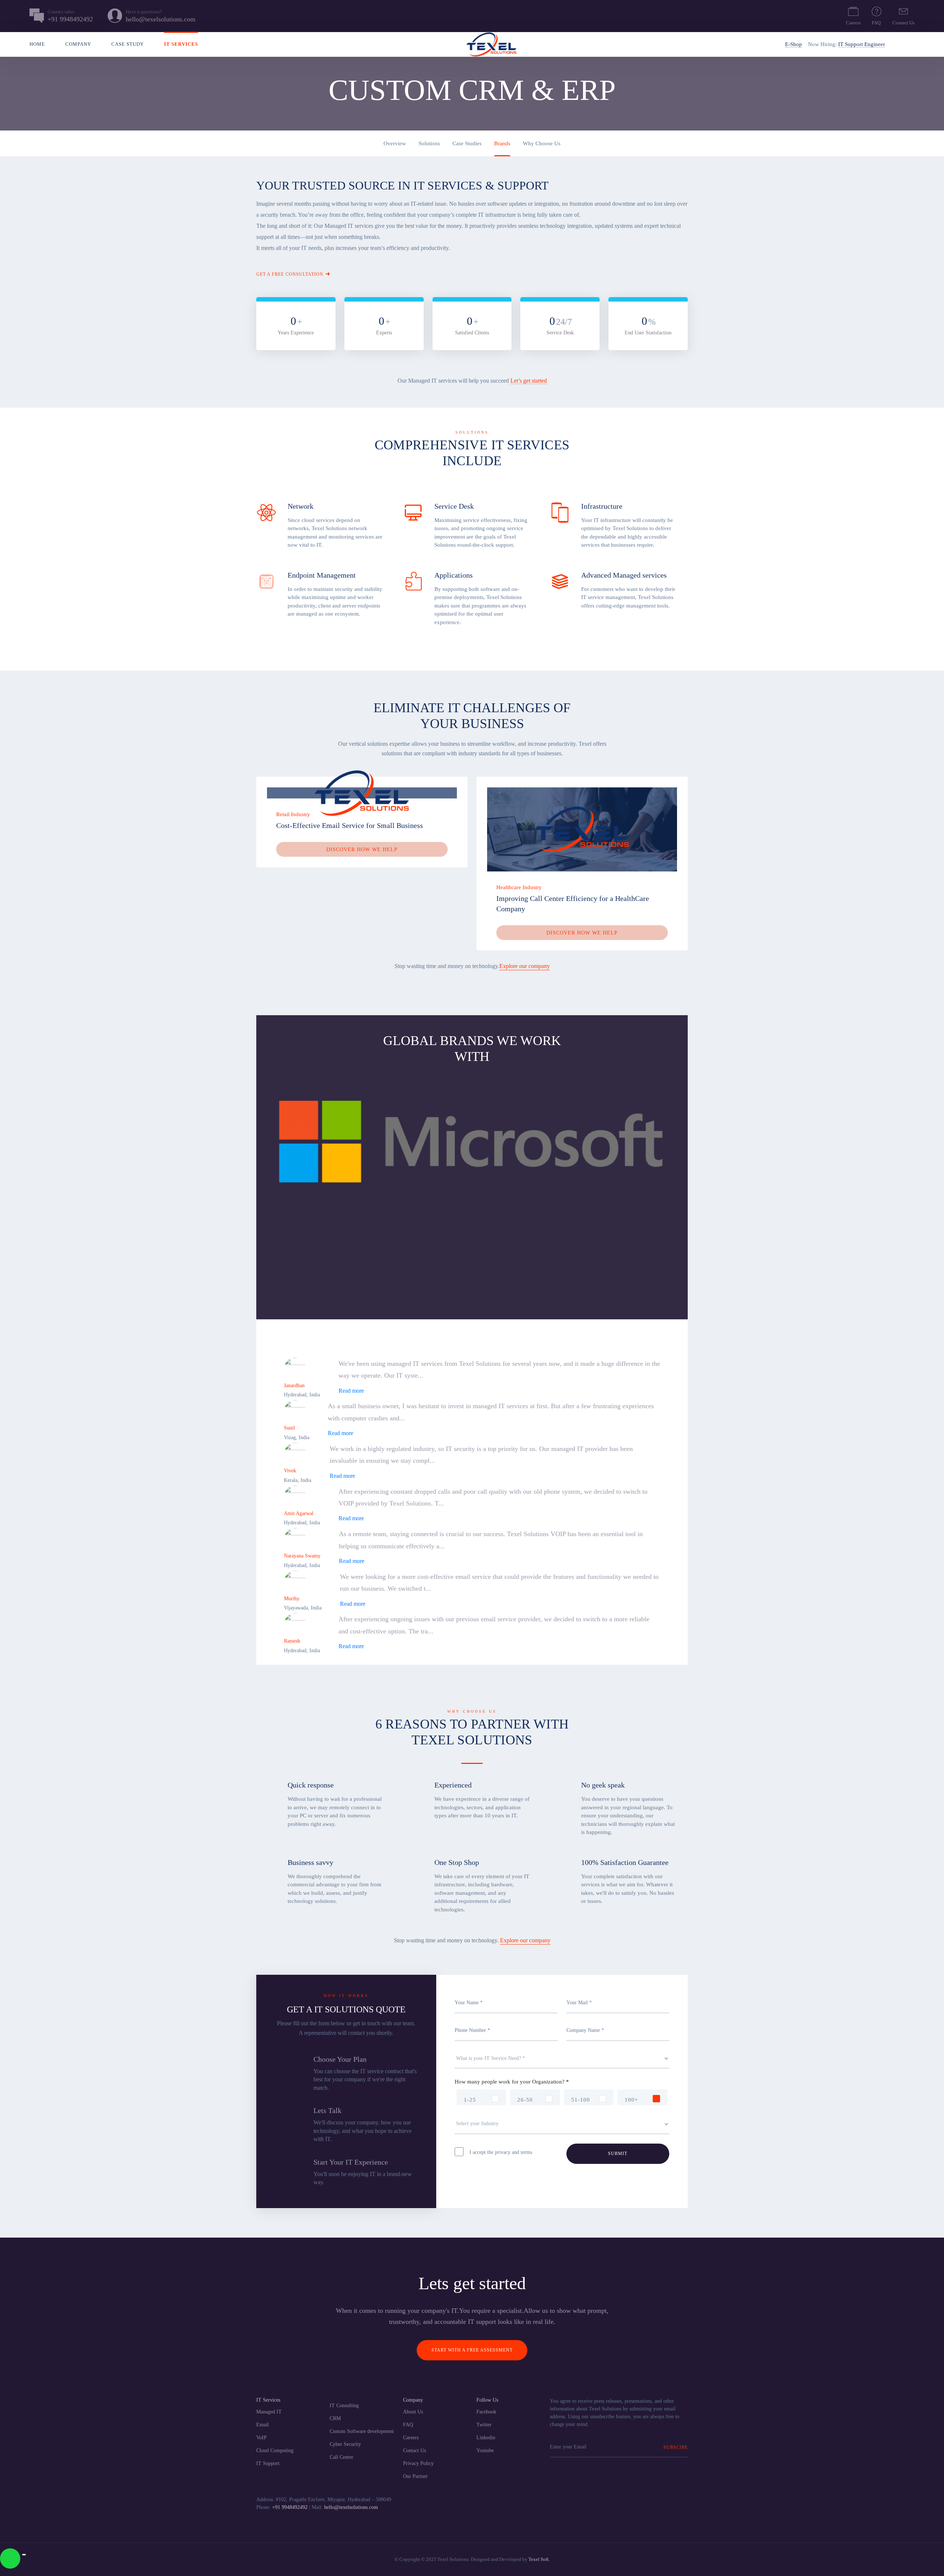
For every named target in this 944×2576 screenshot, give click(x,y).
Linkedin (486, 2438)
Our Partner (415, 2476)
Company (78, 44)
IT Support (268, 2463)
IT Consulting (344, 2406)
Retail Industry (293, 814)
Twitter (484, 2425)
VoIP (261, 2438)
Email (263, 2425)
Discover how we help (362, 849)
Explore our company (525, 966)
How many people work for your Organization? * (512, 2082)
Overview (395, 143)
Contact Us (903, 23)
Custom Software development (362, 2431)
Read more (351, 1391)
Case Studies (467, 143)
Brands (502, 143)
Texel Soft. (539, 2559)
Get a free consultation (290, 274)
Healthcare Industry (519, 887)
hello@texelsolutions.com (351, 2507)
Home (37, 44)
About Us (413, 2412)
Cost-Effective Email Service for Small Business (350, 825)
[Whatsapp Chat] (10, 2558)
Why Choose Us (542, 143)
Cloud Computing (275, 2450)
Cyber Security (345, 2444)
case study (128, 44)
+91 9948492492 (290, 2507)
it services (181, 44)
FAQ (876, 23)
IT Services (268, 2400)
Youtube (485, 2450)
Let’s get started (529, 381)
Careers (853, 23)
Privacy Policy (418, 2463)
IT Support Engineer (862, 44)
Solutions (429, 143)
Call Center (341, 2457)
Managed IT (269, 2412)
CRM (335, 2418)
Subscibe (676, 2447)
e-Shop (794, 44)
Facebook (486, 2412)
